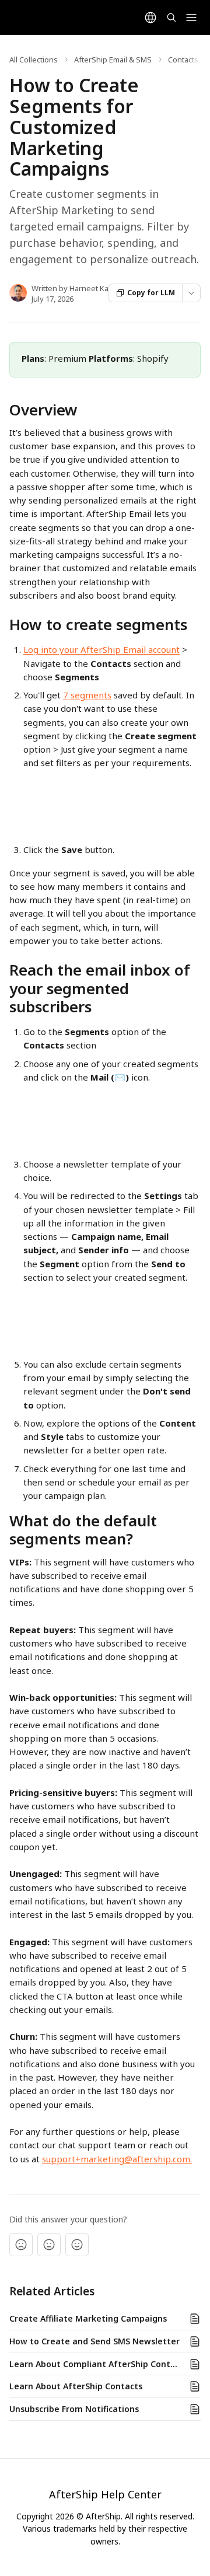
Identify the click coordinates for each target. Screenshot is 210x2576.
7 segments (87, 695)
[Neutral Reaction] (49, 2245)
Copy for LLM (151, 293)
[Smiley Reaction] (77, 2245)
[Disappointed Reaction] (21, 2245)
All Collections (34, 60)
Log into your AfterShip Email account (101, 649)
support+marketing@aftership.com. (117, 2159)
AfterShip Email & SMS (113, 60)
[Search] (171, 18)
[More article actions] (191, 293)
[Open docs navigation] (191, 18)
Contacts (183, 60)
